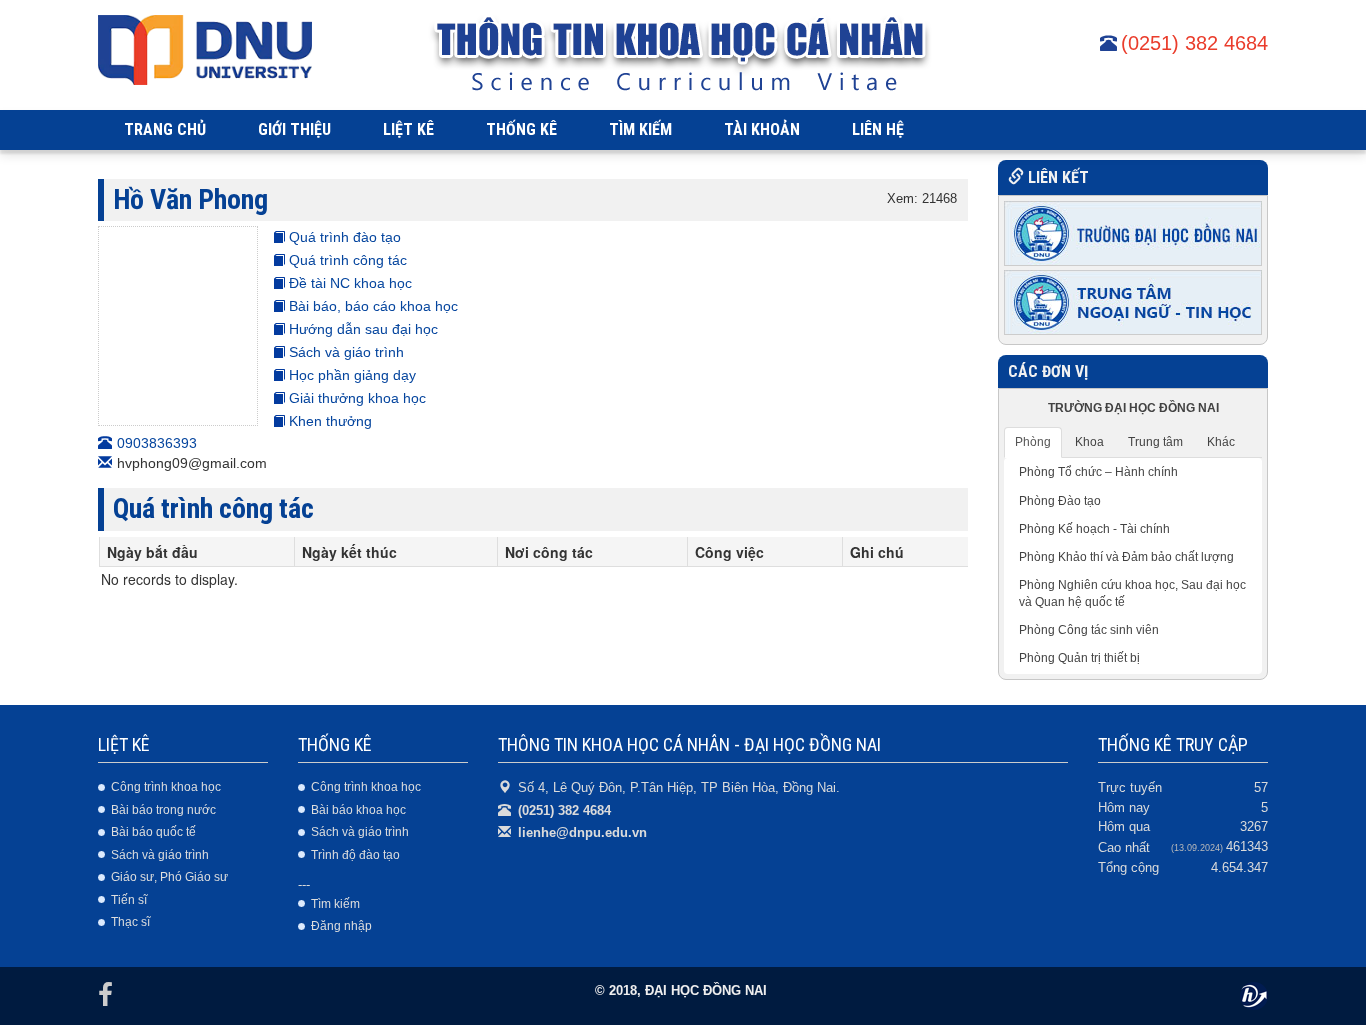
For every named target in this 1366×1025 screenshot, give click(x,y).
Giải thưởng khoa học (355, 398)
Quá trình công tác (346, 260)
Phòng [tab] (1033, 442)
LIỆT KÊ (408, 129)
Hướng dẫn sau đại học (361, 329)
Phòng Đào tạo (1060, 501)
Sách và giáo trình (344, 352)
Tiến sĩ (129, 900)
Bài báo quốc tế (153, 832)
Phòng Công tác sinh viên (1089, 630)
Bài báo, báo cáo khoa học (371, 306)
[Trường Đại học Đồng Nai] (1133, 232)
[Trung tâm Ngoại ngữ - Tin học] (1133, 301)
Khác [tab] (1221, 442)
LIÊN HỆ (878, 129)
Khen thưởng (328, 421)
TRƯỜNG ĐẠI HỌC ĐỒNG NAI (1133, 408)
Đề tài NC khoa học (348, 283)
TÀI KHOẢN (762, 129)
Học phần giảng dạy (350, 375)
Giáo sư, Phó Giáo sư (169, 877)
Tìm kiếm (335, 904)
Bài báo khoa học (358, 810)
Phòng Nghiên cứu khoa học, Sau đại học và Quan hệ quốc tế (1132, 593)
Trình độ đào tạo (355, 855)
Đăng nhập (341, 926)
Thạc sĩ (130, 922)
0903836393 (157, 443)
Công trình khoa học (166, 787)
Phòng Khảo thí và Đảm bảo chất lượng (1126, 557)
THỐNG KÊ (521, 129)
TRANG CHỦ (165, 129)
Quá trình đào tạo (343, 237)
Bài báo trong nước (163, 810)
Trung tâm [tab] (1155, 442)
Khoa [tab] (1089, 442)
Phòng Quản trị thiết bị (1079, 658)
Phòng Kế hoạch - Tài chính (1094, 529)
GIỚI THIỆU (294, 129)
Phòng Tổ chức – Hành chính (1098, 472)
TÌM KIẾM (640, 129)
